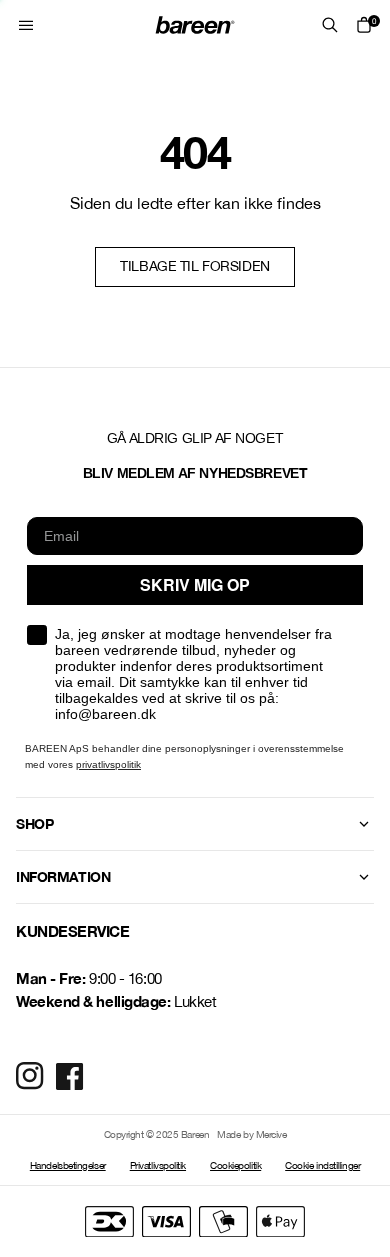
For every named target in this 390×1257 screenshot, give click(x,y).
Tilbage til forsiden (195, 266)
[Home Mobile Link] (195, 25)
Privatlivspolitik (158, 1165)
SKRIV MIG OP (195, 584)
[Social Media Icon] (30, 1076)
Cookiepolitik (235, 1165)
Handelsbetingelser (68, 1165)
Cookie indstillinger (322, 1165)
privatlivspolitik (108, 764)
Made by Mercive (251, 1134)
